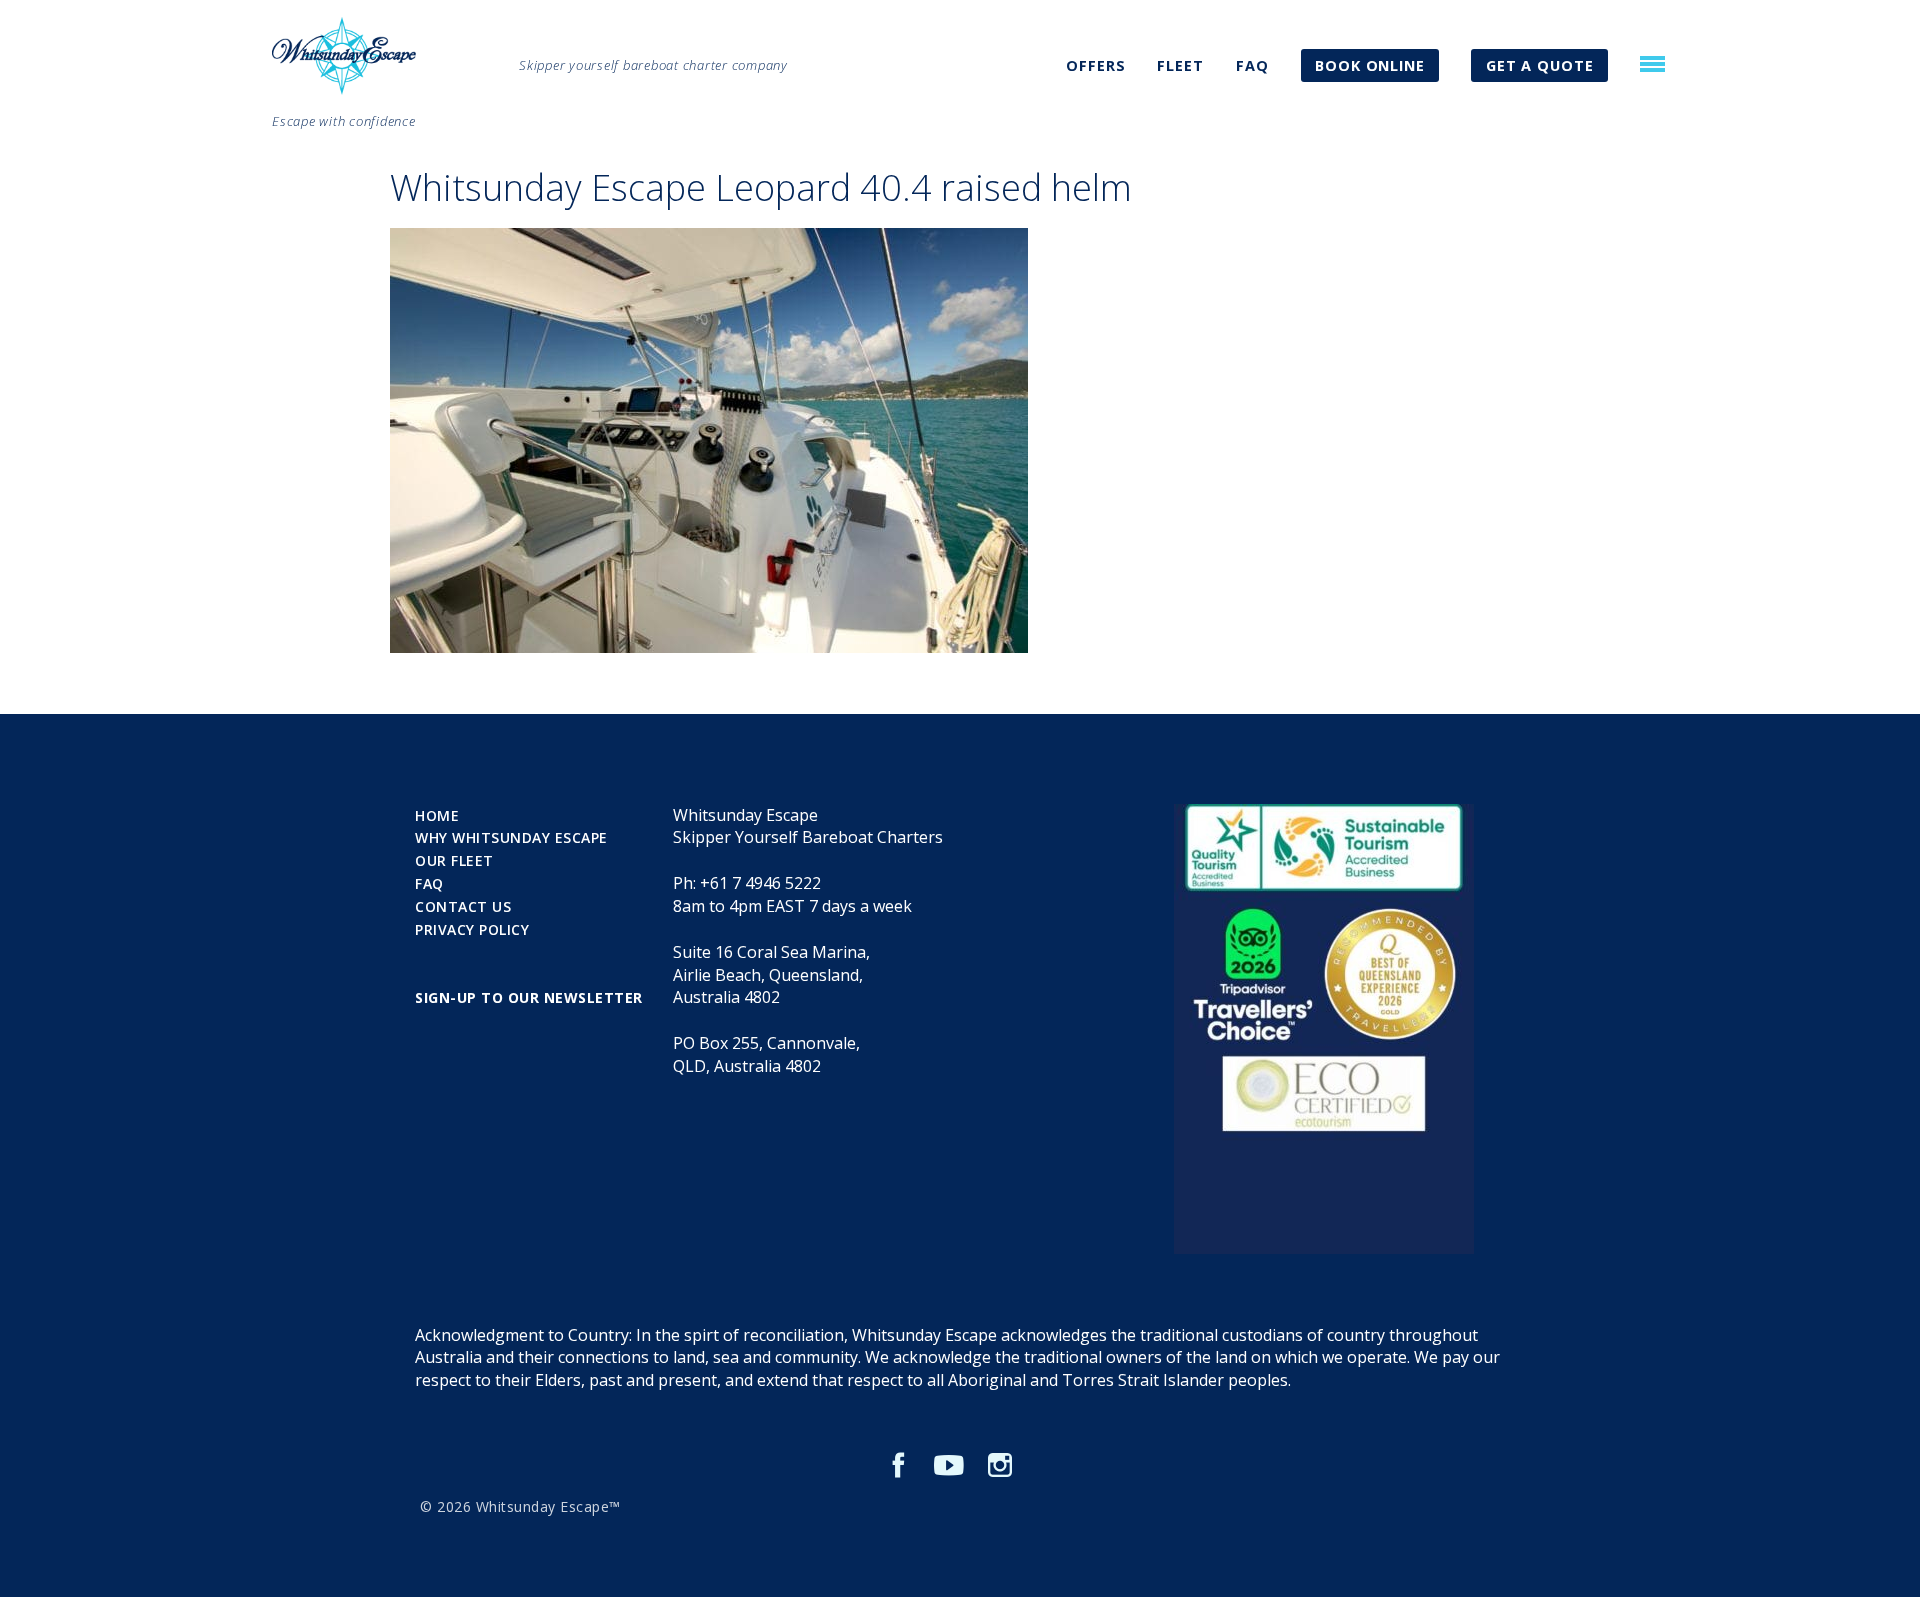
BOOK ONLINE (1370, 65)
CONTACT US (463, 906)
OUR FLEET (454, 860)
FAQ (1252, 65)
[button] (1652, 64)
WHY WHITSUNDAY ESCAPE (511, 837)
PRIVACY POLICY (472, 929)
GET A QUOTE (1540, 65)
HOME (437, 815)
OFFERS (1095, 65)
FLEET (1180, 65)
